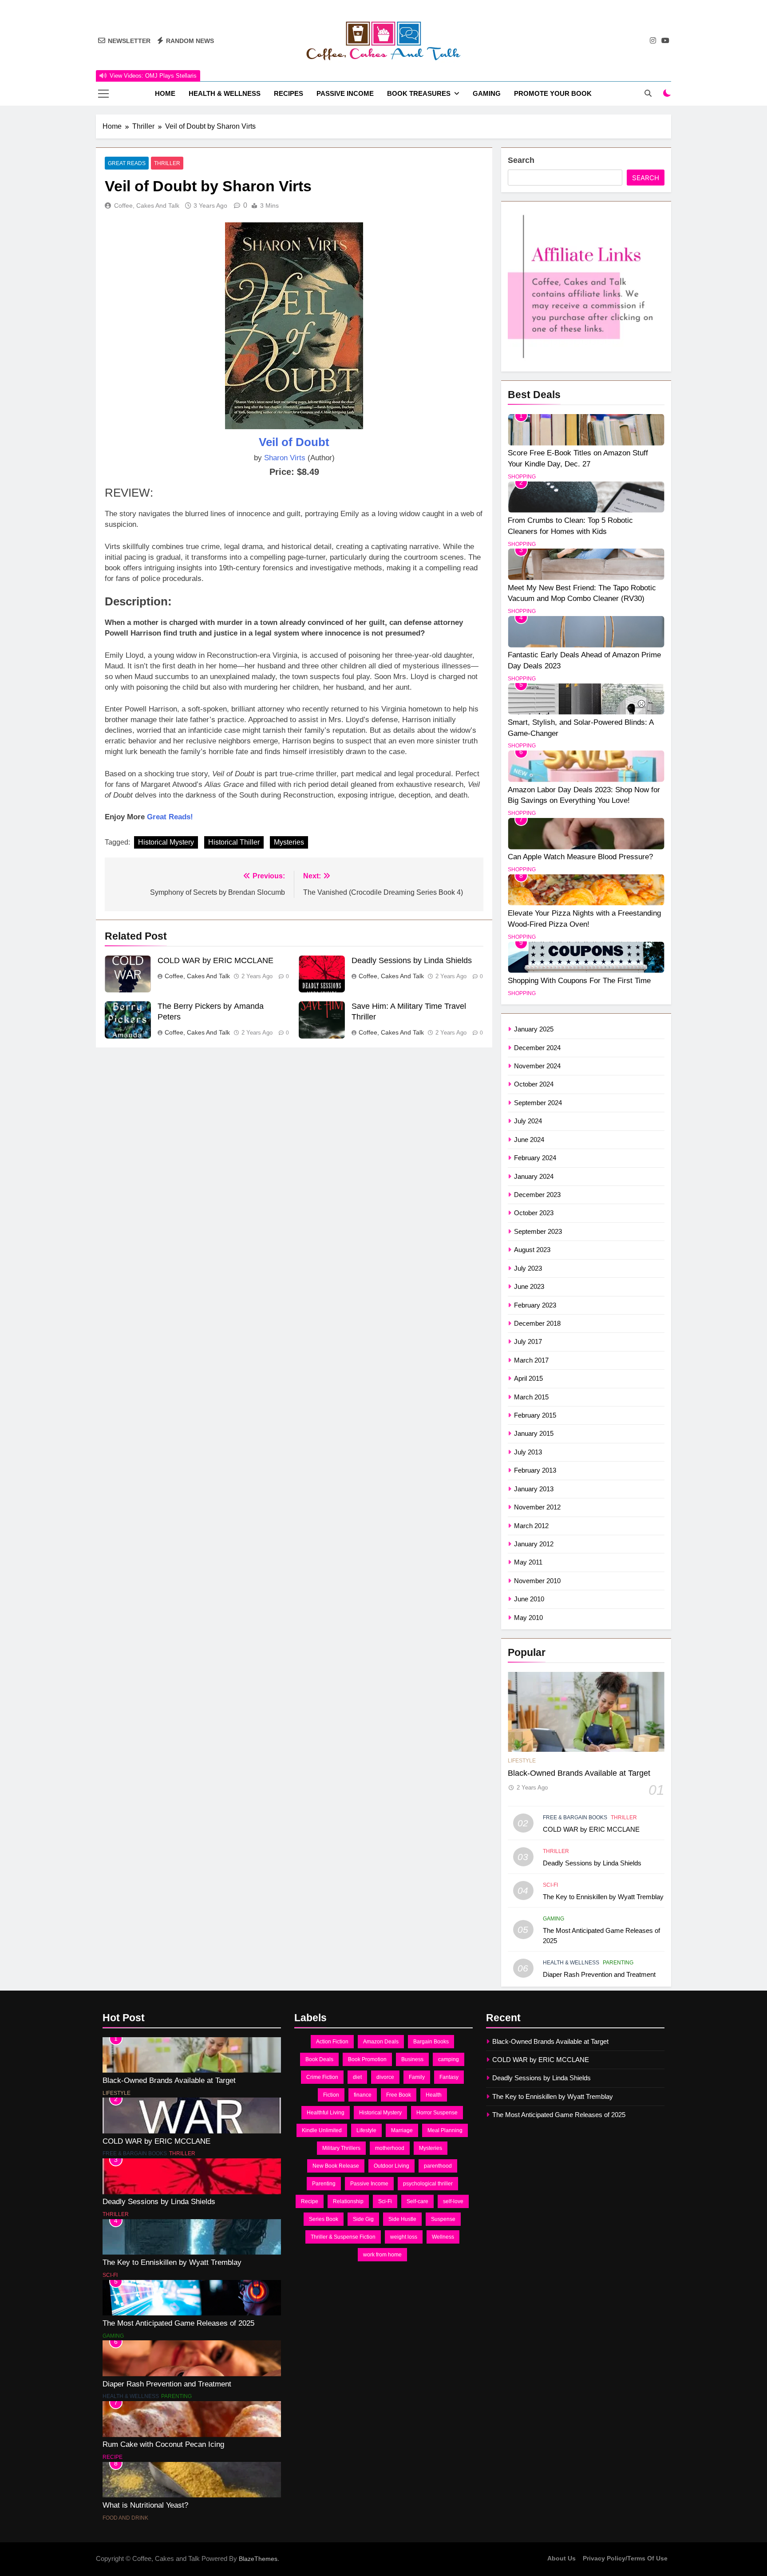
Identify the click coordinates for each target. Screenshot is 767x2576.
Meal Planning (445, 2130)
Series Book (324, 2219)
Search (521, 160)
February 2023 (535, 1305)
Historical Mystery (166, 842)
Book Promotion (367, 2059)
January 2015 (534, 1433)
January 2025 (534, 1029)
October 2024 (534, 1084)
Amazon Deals (381, 2042)
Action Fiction (332, 2042)
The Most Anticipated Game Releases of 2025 (178, 2323)
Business (412, 2059)
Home (165, 93)
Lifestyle (522, 1761)
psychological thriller (428, 2184)
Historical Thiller (234, 842)
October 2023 (534, 1213)
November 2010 (537, 1581)
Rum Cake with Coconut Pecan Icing (163, 2444)
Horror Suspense (437, 2113)
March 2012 (531, 1526)
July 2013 (528, 1452)
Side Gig (363, 2219)
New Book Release (336, 2166)
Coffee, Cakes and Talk (147, 205)
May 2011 (528, 1562)
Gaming (487, 93)
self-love (453, 2201)
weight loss (404, 2237)
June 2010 (529, 1599)
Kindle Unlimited (322, 2130)
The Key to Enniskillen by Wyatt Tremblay (603, 1897)
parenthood (438, 2166)
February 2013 (535, 1470)
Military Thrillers (341, 2148)
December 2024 (537, 1048)
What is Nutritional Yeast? (145, 2505)
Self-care (417, 2201)
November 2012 (537, 1507)
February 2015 (535, 1415)
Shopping (522, 477)
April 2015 (528, 1378)
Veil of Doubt (294, 442)
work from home (382, 2255)
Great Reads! (170, 817)
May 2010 (528, 1618)
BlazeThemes (258, 2559)
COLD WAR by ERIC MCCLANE (215, 960)
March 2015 (531, 1397)
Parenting (618, 1963)
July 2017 (528, 1341)
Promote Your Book (553, 93)
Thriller (167, 163)
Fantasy (449, 2077)
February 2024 (535, 1158)
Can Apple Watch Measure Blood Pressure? (580, 857)
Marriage (402, 2130)
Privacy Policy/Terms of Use (625, 2558)
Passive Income (345, 93)
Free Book (399, 2095)
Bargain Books (431, 2042)
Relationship (348, 2201)
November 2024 (537, 1066)
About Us (561, 2558)
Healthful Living (326, 2113)
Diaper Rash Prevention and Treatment (599, 1974)
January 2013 (534, 1489)
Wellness (443, 2237)
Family (417, 2077)
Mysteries (289, 842)
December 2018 (537, 1323)
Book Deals (319, 2059)
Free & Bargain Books (575, 1817)
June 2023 (529, 1286)
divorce (385, 2077)
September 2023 (538, 1231)
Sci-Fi (550, 1885)
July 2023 (528, 1268)
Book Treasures (419, 93)
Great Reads (127, 163)
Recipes (289, 93)
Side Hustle (402, 2219)
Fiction (331, 2095)
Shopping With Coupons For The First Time (579, 980)
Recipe (113, 2457)
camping (449, 2059)
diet (357, 2077)
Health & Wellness (225, 93)
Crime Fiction (322, 2077)
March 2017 (531, 1360)
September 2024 (538, 1103)
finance (363, 2095)
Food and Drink (125, 2518)
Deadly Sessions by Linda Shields (412, 960)
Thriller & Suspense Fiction (343, 2237)
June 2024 (529, 1140)
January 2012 (534, 1544)
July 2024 (528, 1121)
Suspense (443, 2219)
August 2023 (532, 1250)
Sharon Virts (285, 458)
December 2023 (537, 1195)
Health (434, 2095)
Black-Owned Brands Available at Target (579, 1773)
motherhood (390, 2148)
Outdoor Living (391, 2166)
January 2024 (534, 1176)
